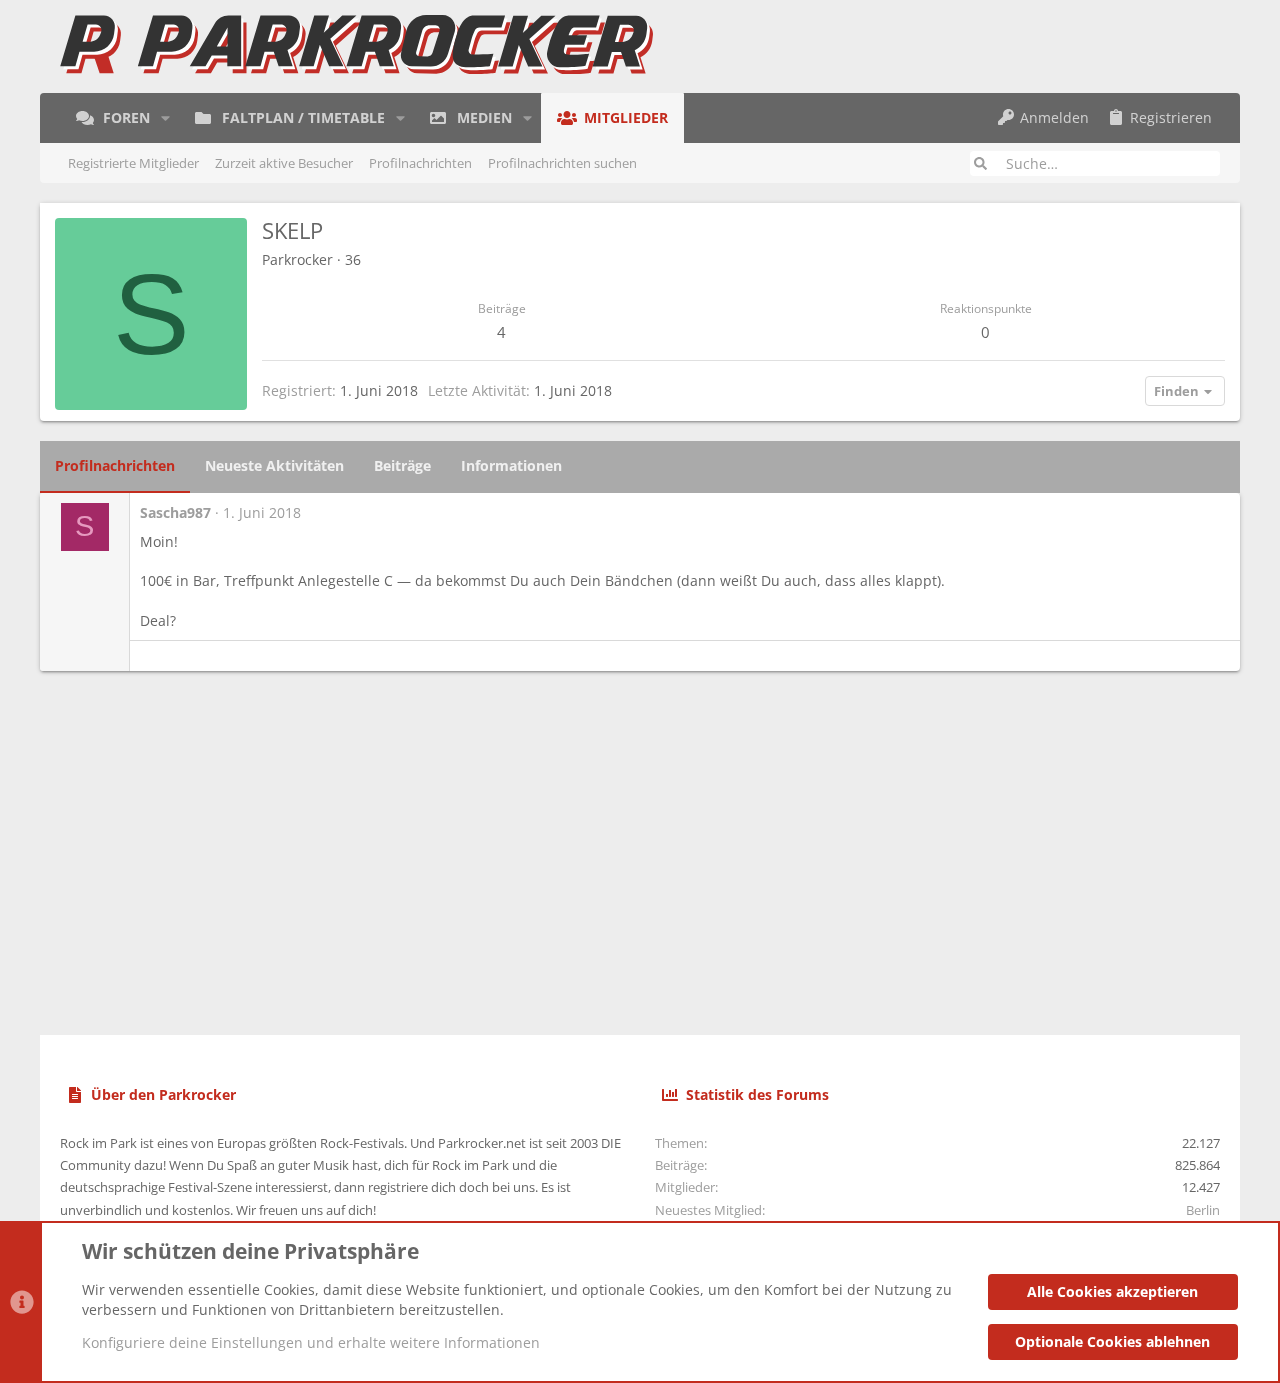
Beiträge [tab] (402, 465)
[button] (165, 118)
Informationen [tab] (511, 465)
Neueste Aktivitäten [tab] (274, 465)
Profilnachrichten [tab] (115, 465)
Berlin (1203, 1210)
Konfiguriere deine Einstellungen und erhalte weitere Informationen (311, 1342)
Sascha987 (175, 512)
